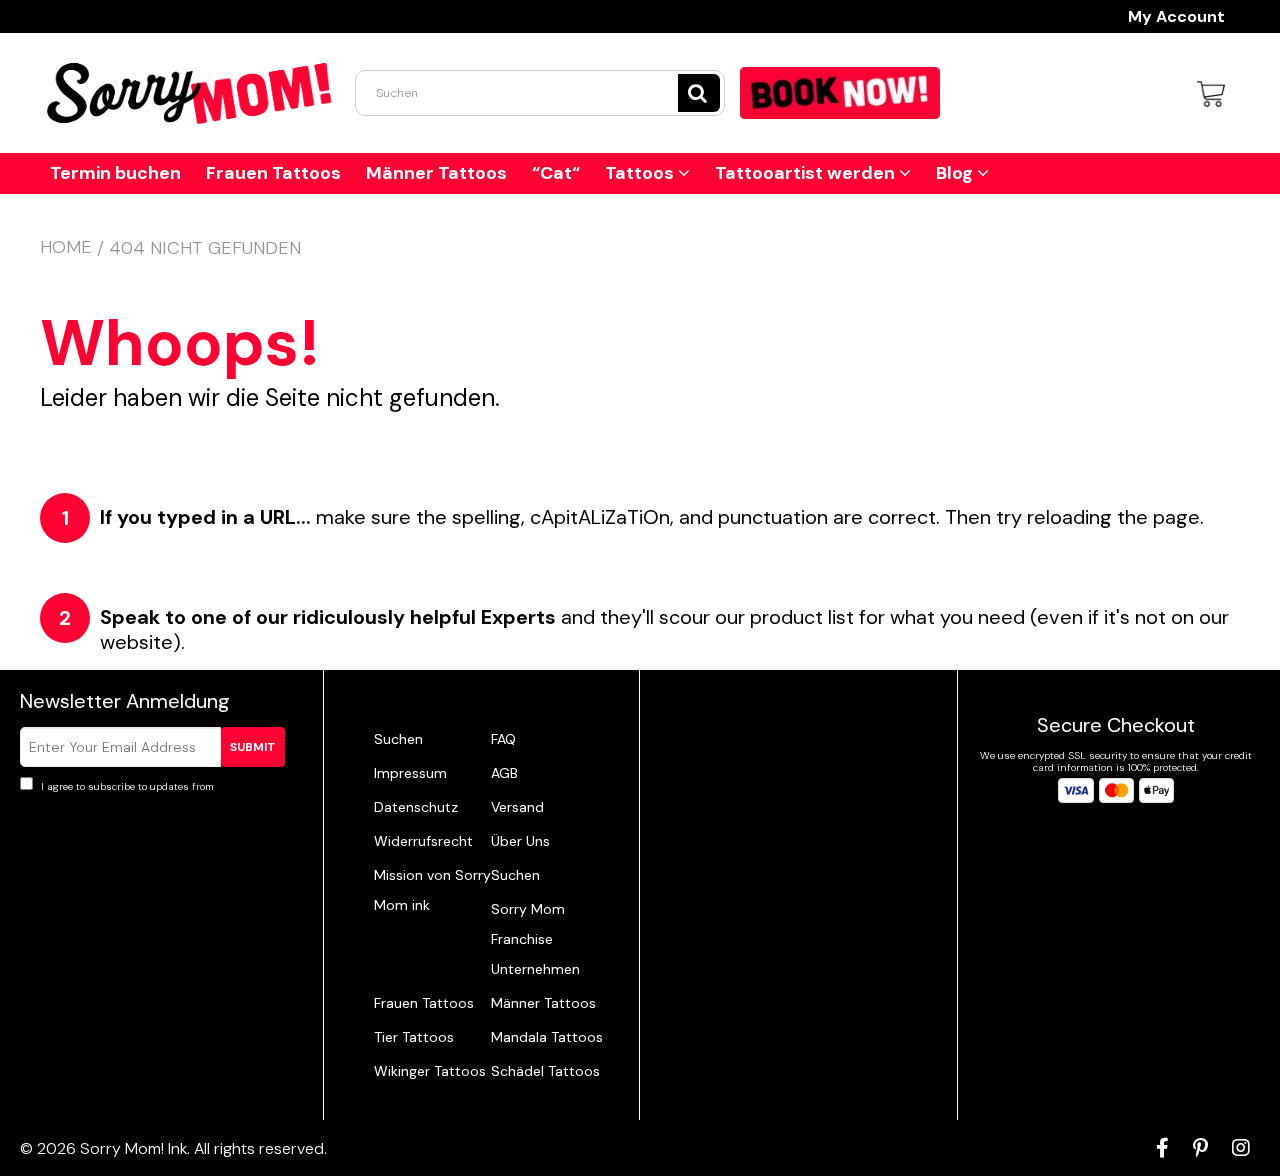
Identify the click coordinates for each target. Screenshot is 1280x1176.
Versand (517, 807)
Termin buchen (115, 173)
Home (66, 247)
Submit (253, 747)
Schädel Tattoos (545, 1071)
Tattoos (641, 173)
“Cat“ (556, 173)
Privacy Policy (249, 786)
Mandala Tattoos (547, 1037)
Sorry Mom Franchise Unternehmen (535, 939)
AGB (504, 773)
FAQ (503, 739)
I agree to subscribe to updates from (160, 786)
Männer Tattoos (436, 173)
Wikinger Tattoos (430, 1071)
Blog (956, 173)
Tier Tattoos (414, 1037)
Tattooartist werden (807, 173)
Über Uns (520, 841)
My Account (1176, 17)
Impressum (410, 773)
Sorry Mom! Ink (133, 1148)
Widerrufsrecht (423, 841)
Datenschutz (416, 807)
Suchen (398, 739)
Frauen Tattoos (273, 173)
